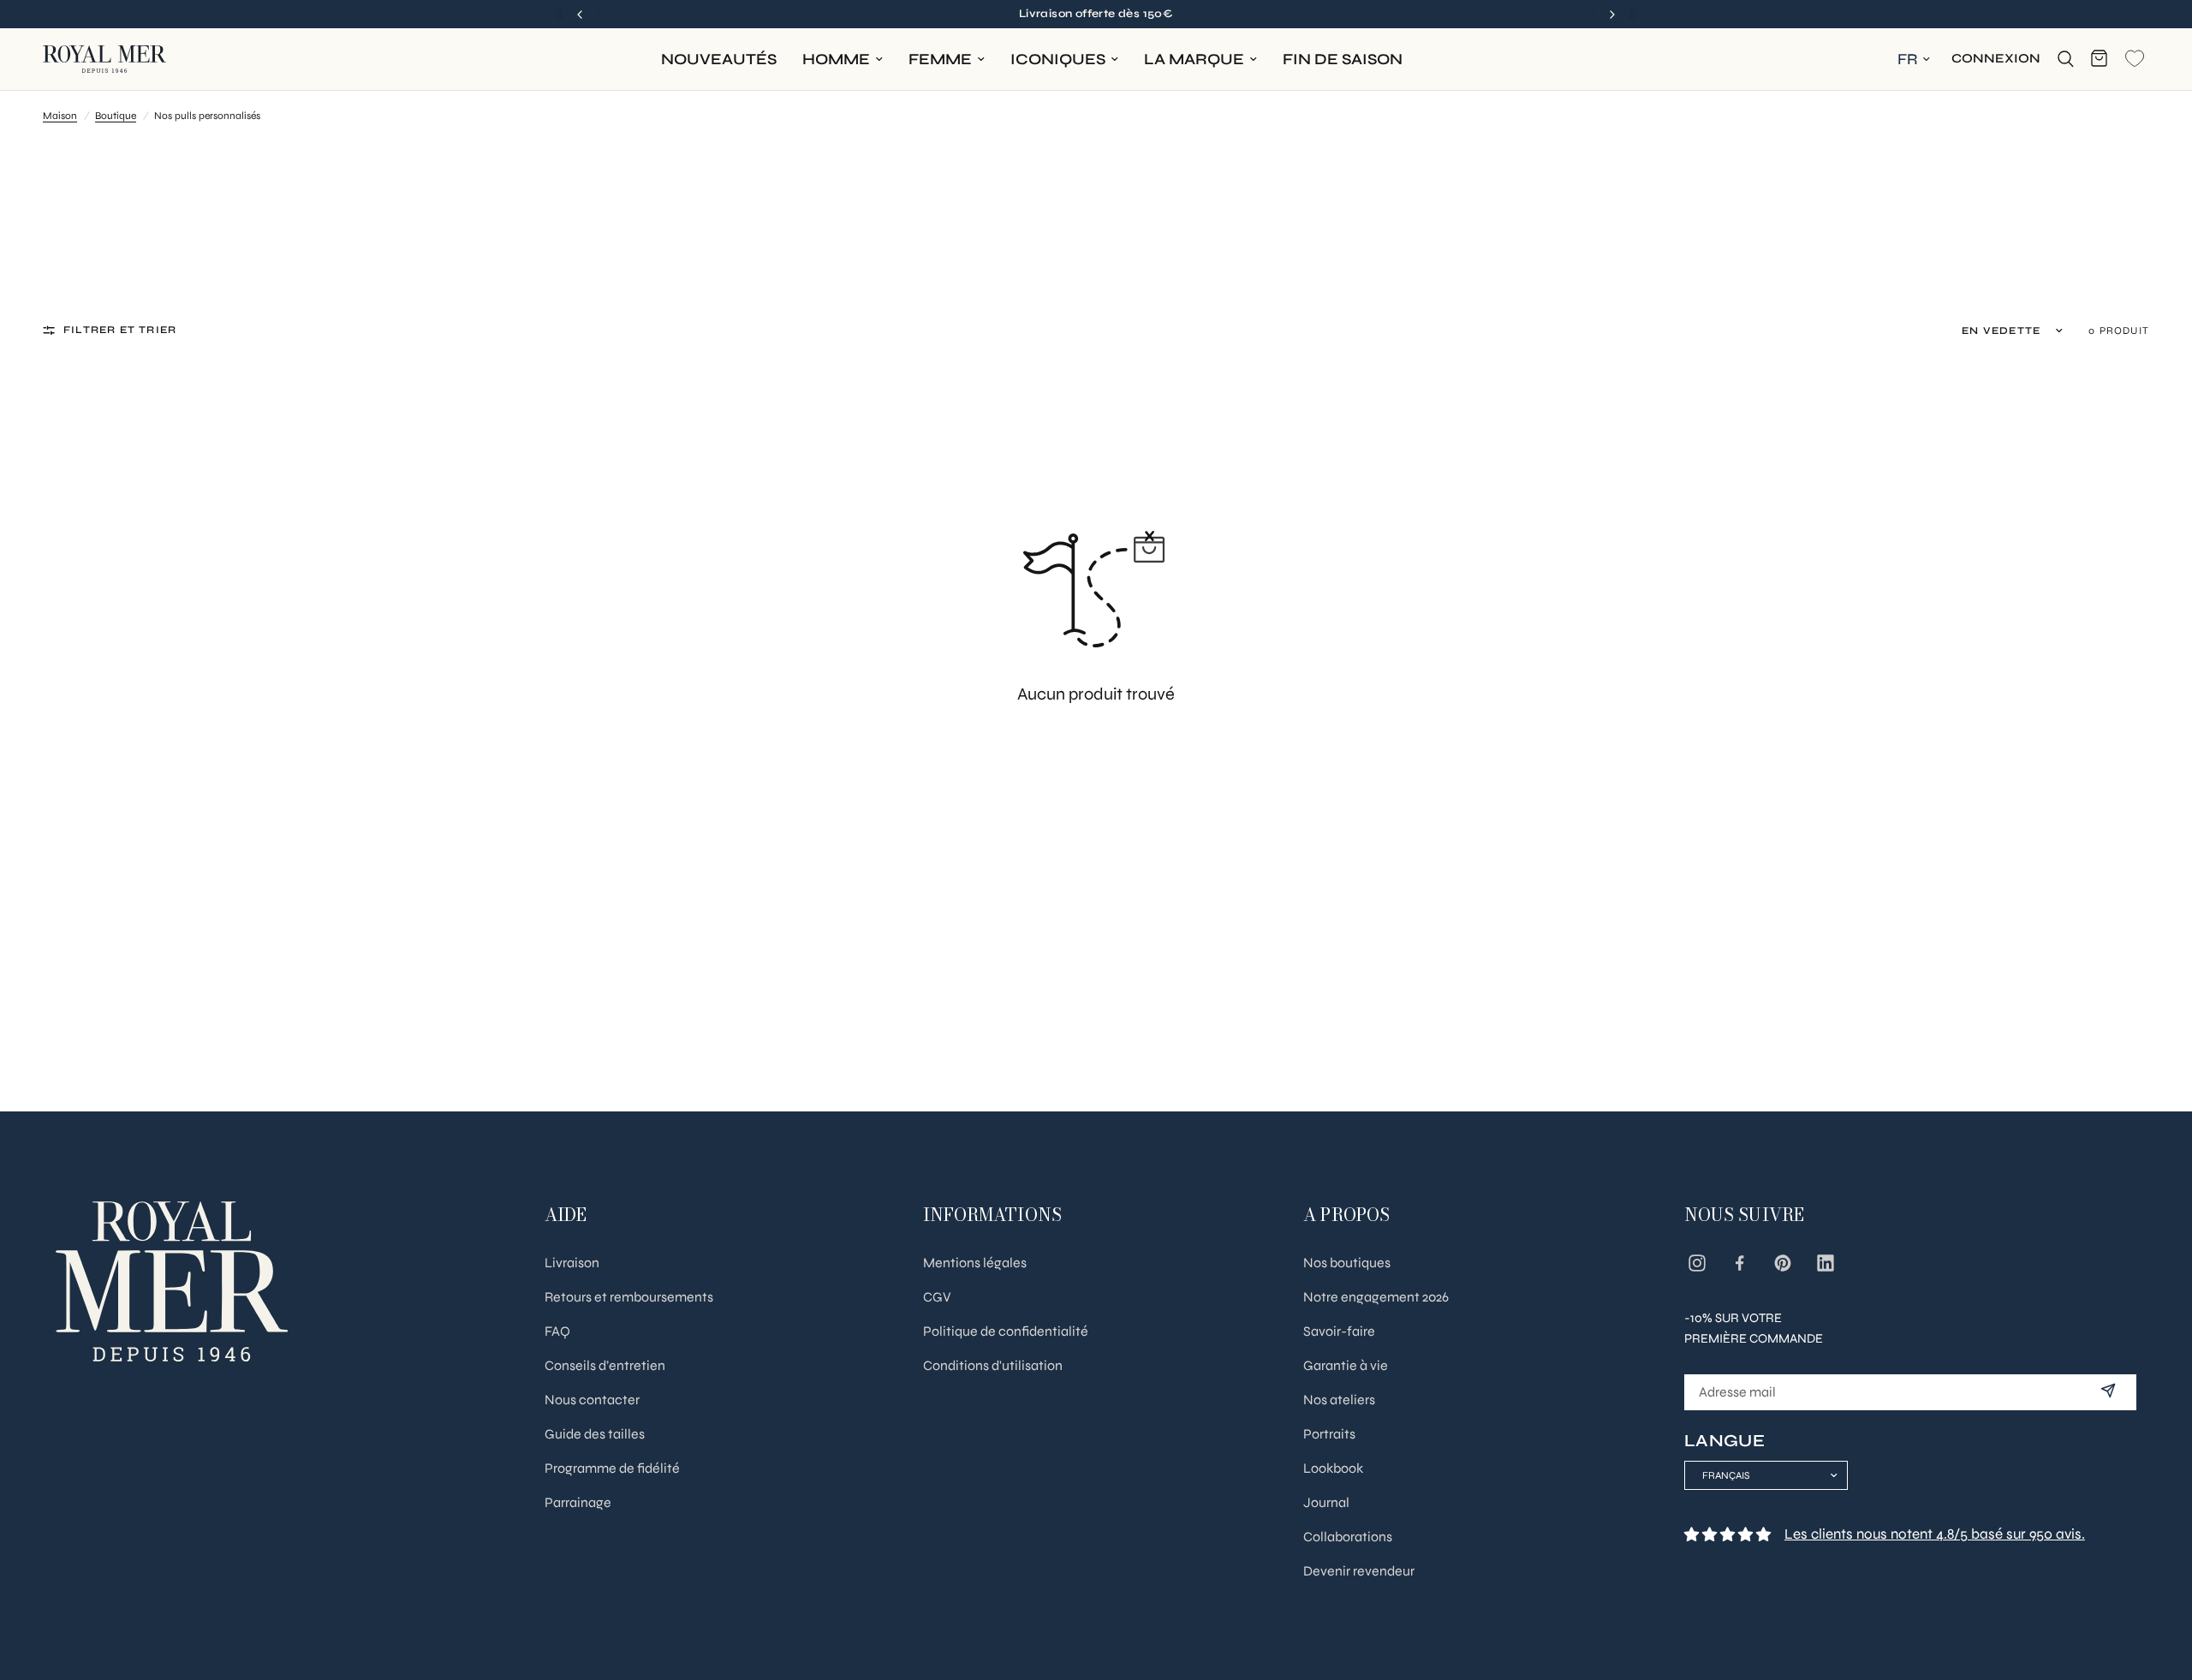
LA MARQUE (1194, 59)
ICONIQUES (1058, 59)
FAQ (557, 1331)
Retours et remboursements (629, 1297)
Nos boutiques (1347, 1263)
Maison (60, 116)
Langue (1724, 1441)
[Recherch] (2066, 59)
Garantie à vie (1346, 1365)
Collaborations (1348, 1537)
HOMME (836, 59)
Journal (1326, 1502)
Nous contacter (592, 1400)
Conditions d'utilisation (993, 1365)
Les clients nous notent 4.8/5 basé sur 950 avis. (1935, 1534)
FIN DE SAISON (1343, 59)
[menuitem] (719, 60)
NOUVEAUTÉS (719, 59)
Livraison (572, 1263)
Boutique (116, 116)
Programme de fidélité (612, 1468)
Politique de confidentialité (1006, 1331)
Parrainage (578, 1502)
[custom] (1697, 1263)
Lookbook (1333, 1468)
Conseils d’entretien (605, 1365)
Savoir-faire (1339, 1331)
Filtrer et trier (120, 330)
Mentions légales (975, 1263)
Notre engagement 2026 (1376, 1297)
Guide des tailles (595, 1434)
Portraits (1329, 1434)
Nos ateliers (1339, 1400)
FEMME (940, 59)
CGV (937, 1297)
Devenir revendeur (1359, 1571)
